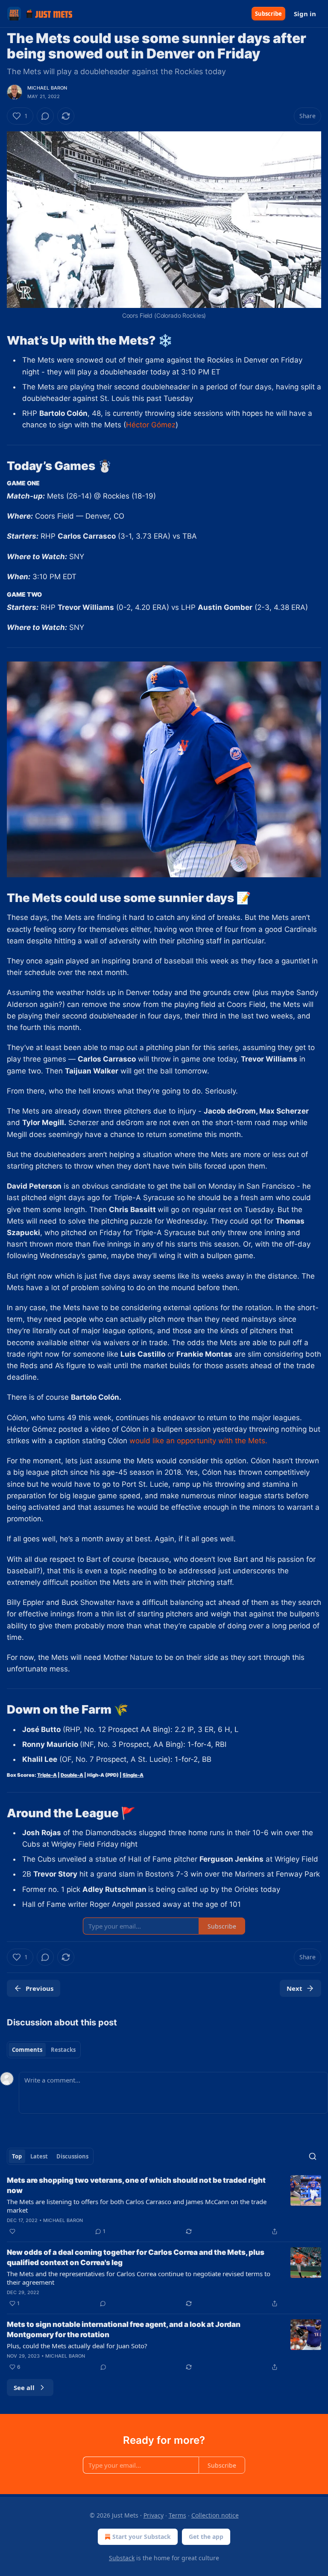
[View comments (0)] (45, 116)
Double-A (72, 1775)
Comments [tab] (27, 2050)
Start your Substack (142, 2537)
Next (294, 1988)
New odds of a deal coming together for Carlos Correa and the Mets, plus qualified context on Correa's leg (136, 2257)
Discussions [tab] (72, 2156)
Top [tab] (17, 2156)
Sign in (305, 14)
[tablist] (44, 2050)
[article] (164, 2206)
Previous (40, 1988)
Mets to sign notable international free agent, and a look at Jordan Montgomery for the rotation (124, 2329)
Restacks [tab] (63, 2050)
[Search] (313, 2156)
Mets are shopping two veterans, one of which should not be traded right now (136, 2185)
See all (24, 2387)
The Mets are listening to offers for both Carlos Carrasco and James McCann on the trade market (137, 2206)
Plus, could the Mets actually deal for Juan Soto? (77, 2346)
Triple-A (47, 1775)
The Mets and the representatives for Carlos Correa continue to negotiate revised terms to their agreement (139, 2278)
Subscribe (268, 14)
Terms (177, 2515)
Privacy (154, 2515)
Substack (122, 2558)
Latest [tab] (39, 2156)
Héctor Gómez (151, 425)
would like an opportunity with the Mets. (198, 1441)
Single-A (133, 1775)
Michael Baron (47, 88)
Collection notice (215, 2515)
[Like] (12, 2231)
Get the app (206, 2537)
